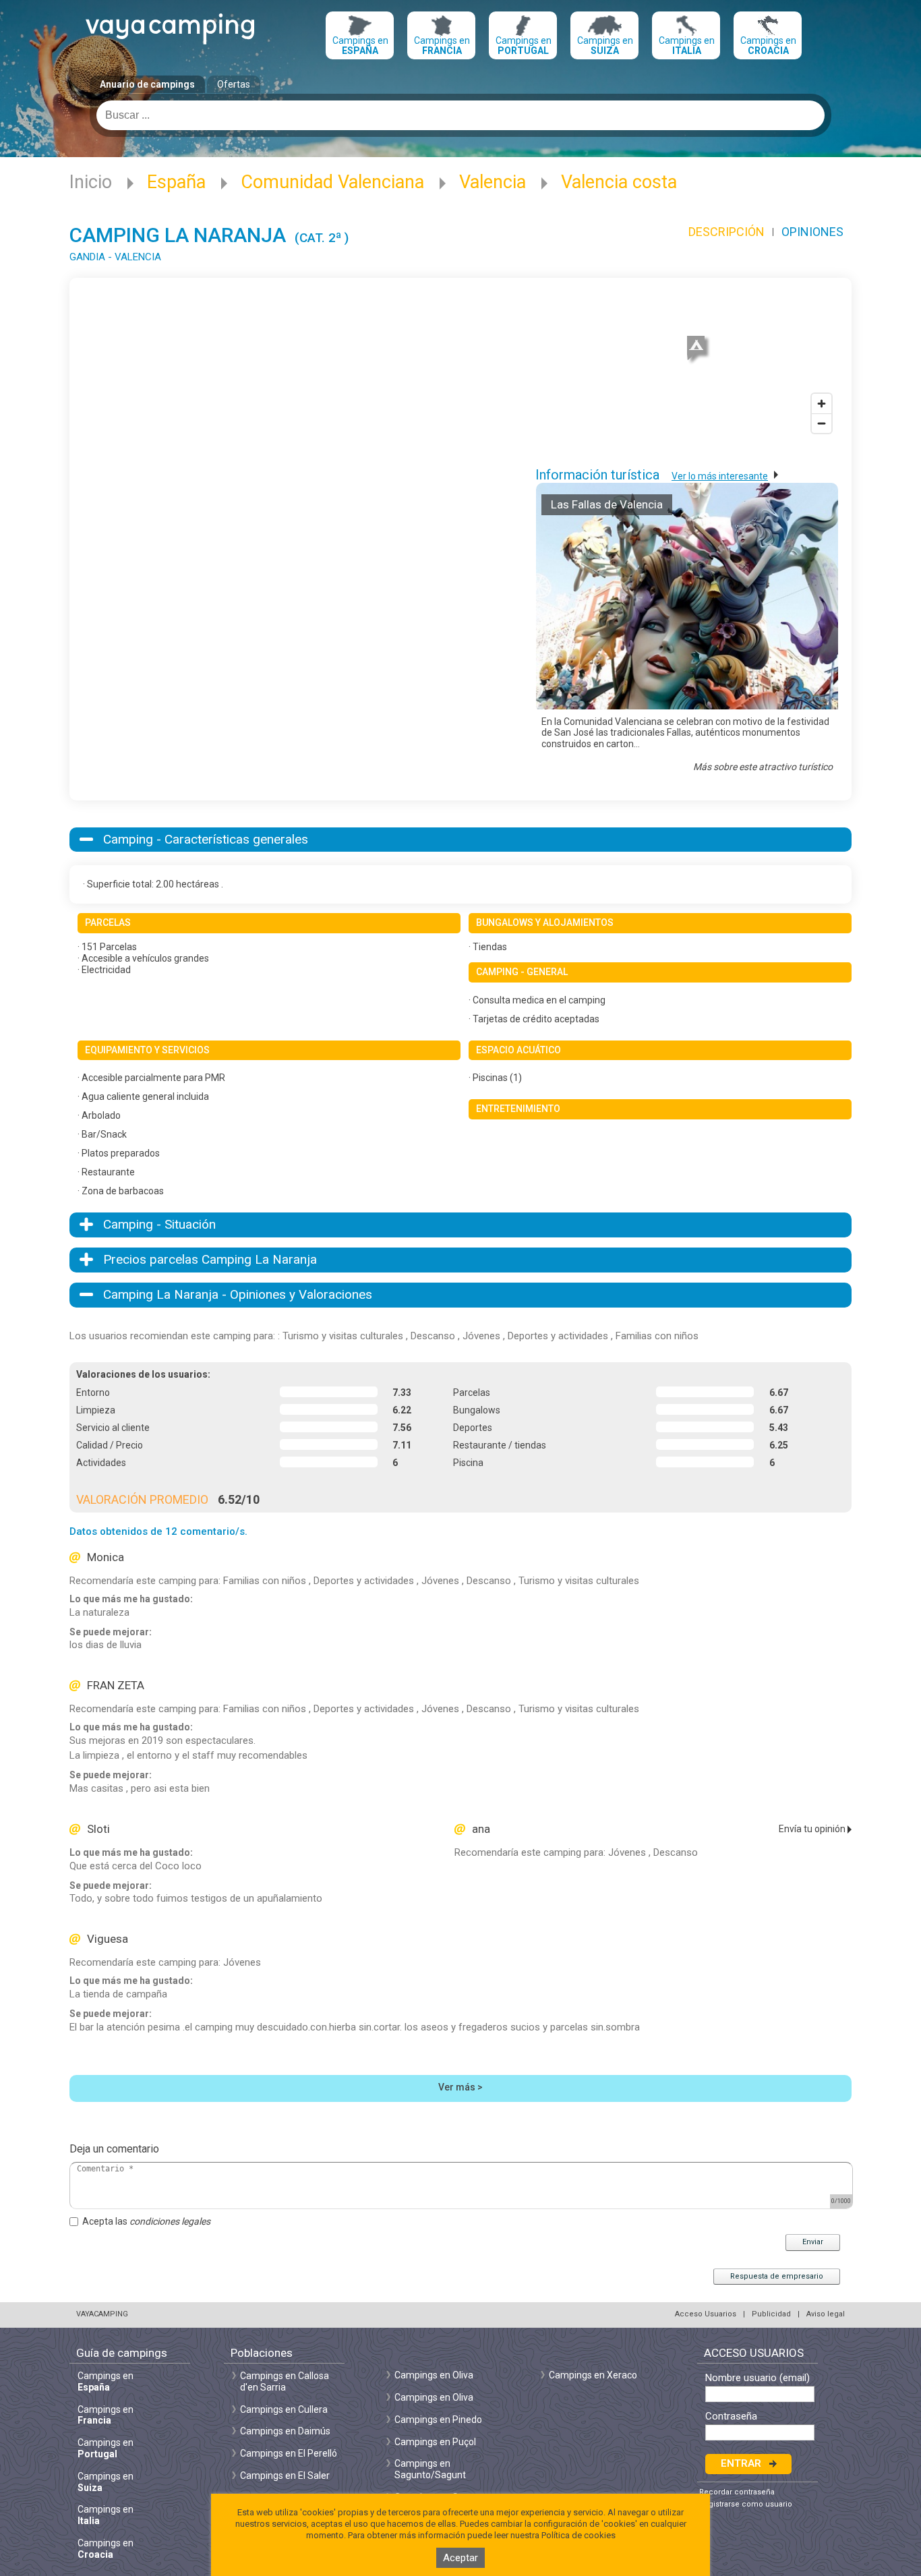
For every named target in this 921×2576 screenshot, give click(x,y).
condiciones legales (170, 2221)
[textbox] (460, 115)
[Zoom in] (822, 404)
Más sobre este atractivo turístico (763, 767)
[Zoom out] (822, 423)
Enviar (813, 2242)
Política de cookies (578, 2535)
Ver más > (460, 2087)
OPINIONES (812, 232)
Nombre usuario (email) (757, 2378)
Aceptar (460, 2558)
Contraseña (731, 2417)
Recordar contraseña (737, 2492)
